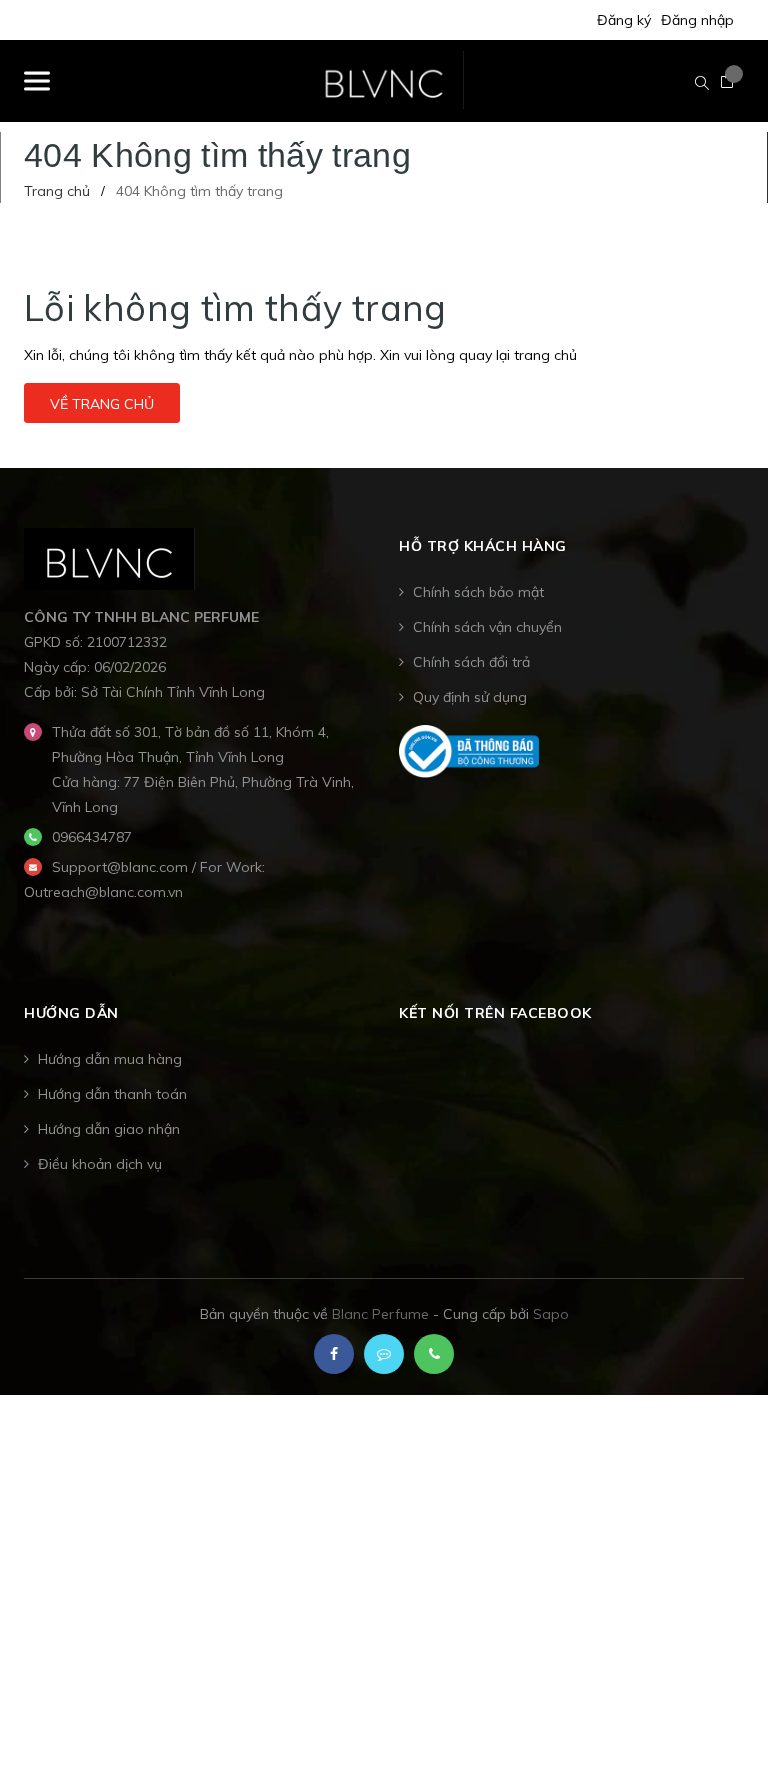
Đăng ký (624, 20)
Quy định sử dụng (470, 697)
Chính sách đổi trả (471, 662)
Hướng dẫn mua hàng (110, 1059)
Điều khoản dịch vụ (100, 1164)
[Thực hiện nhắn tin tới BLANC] (384, 1354)
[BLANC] (109, 557)
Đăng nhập (697, 20)
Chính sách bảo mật (478, 592)
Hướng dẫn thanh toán (112, 1094)
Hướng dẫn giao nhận (109, 1129)
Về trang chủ (102, 404)
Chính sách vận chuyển (487, 627)
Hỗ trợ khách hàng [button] (483, 546)
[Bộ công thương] (469, 750)
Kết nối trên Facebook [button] (495, 1013)
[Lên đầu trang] (718, 1723)
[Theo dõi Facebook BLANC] (334, 1354)
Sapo (551, 1314)
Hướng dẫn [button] (71, 1013)
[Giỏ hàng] (727, 82)
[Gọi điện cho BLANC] (434, 1354)
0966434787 (92, 837)
